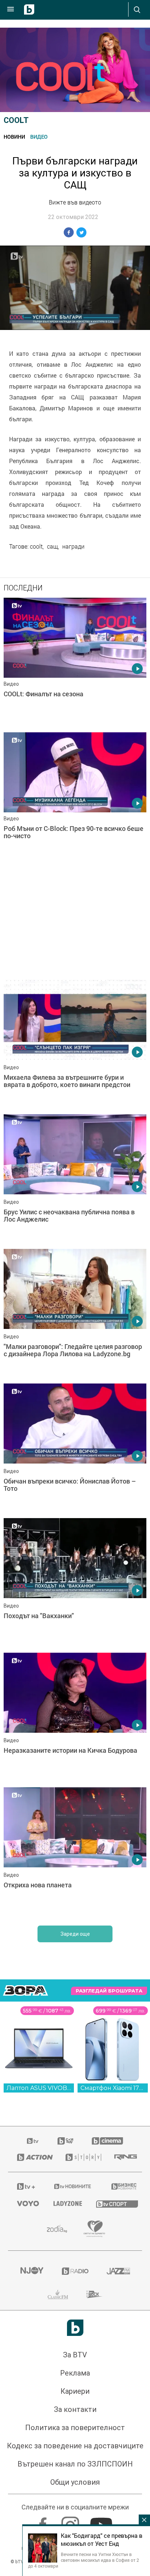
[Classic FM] (58, 2294)
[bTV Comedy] (65, 2141)
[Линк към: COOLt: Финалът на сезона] (75, 663)
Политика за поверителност (75, 2428)
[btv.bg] (33, 2141)
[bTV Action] (32, 2157)
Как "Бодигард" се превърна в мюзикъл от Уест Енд (102, 2540)
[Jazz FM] (118, 2271)
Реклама (75, 2373)
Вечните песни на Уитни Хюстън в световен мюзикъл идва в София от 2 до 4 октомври (84, 2560)
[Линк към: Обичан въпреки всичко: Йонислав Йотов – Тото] (75, 1449)
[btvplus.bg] (26, 2186)
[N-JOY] (32, 2271)
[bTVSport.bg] (115, 2204)
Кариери (75, 2391)
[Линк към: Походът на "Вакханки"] (75, 1584)
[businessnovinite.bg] (122, 2186)
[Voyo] (26, 2203)
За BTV (75, 2355)
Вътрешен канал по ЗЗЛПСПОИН (75, 2464)
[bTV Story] (81, 2157)
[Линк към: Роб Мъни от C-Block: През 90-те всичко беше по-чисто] (75, 798)
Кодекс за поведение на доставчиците (75, 2446)
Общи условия (75, 2482)
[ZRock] (94, 2294)
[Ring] (124, 2157)
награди (73, 546)
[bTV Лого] (75, 2328)
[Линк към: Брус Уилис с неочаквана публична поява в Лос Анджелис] (75, 1180)
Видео (39, 137)
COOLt (16, 120)
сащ (52, 546)
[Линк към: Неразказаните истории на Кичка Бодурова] (75, 1718)
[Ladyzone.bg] (66, 2203)
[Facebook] (44, 2522)
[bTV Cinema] (107, 2141)
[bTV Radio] (75, 2271)
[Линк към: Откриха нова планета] (75, 1853)
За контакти (75, 2409)
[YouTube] (102, 2522)
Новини (14, 137)
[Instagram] (71, 2522)
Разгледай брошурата (109, 1991)
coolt (36, 546)
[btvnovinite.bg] (73, 2186)
